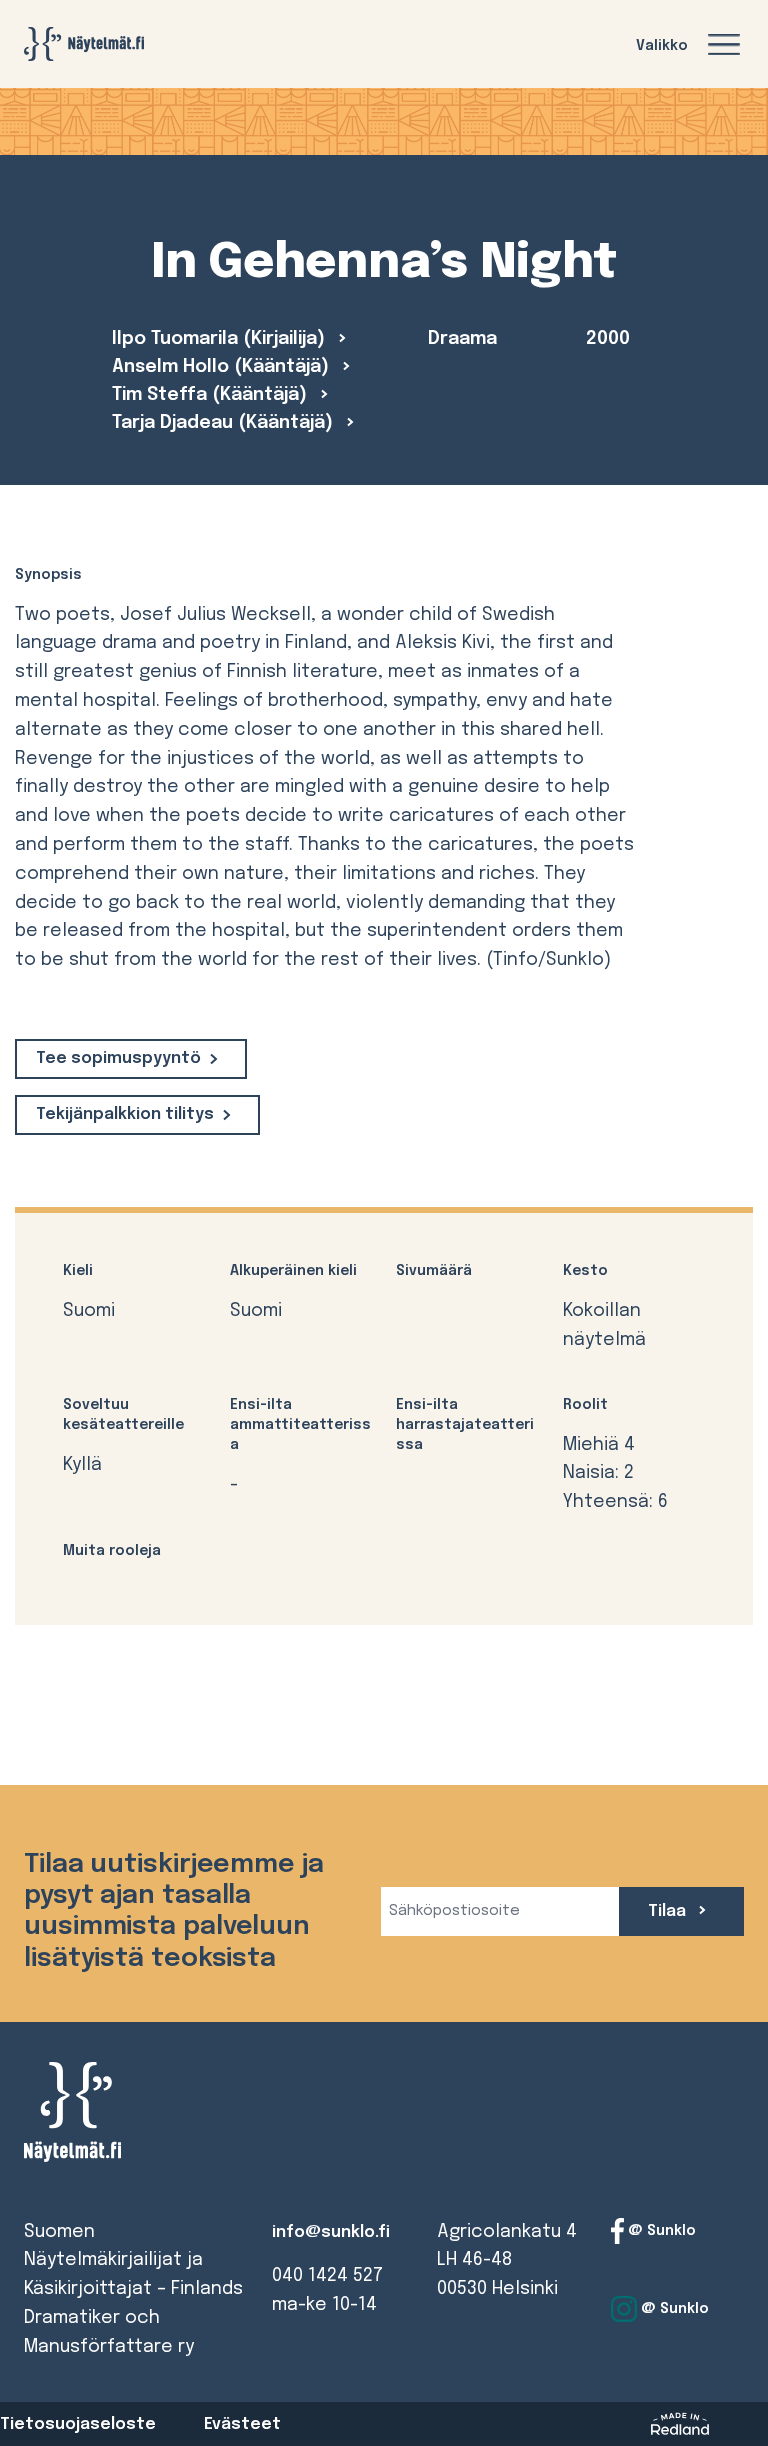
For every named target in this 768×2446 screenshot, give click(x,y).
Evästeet (242, 2424)
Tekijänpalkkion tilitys (125, 1114)
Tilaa (669, 1911)
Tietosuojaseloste (78, 2424)
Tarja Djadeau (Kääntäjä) (225, 423)
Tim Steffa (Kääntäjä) (212, 395)
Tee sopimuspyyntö (118, 1058)
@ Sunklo (660, 2230)
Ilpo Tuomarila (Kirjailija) (221, 339)
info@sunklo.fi (331, 2232)
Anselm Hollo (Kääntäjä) (223, 367)
